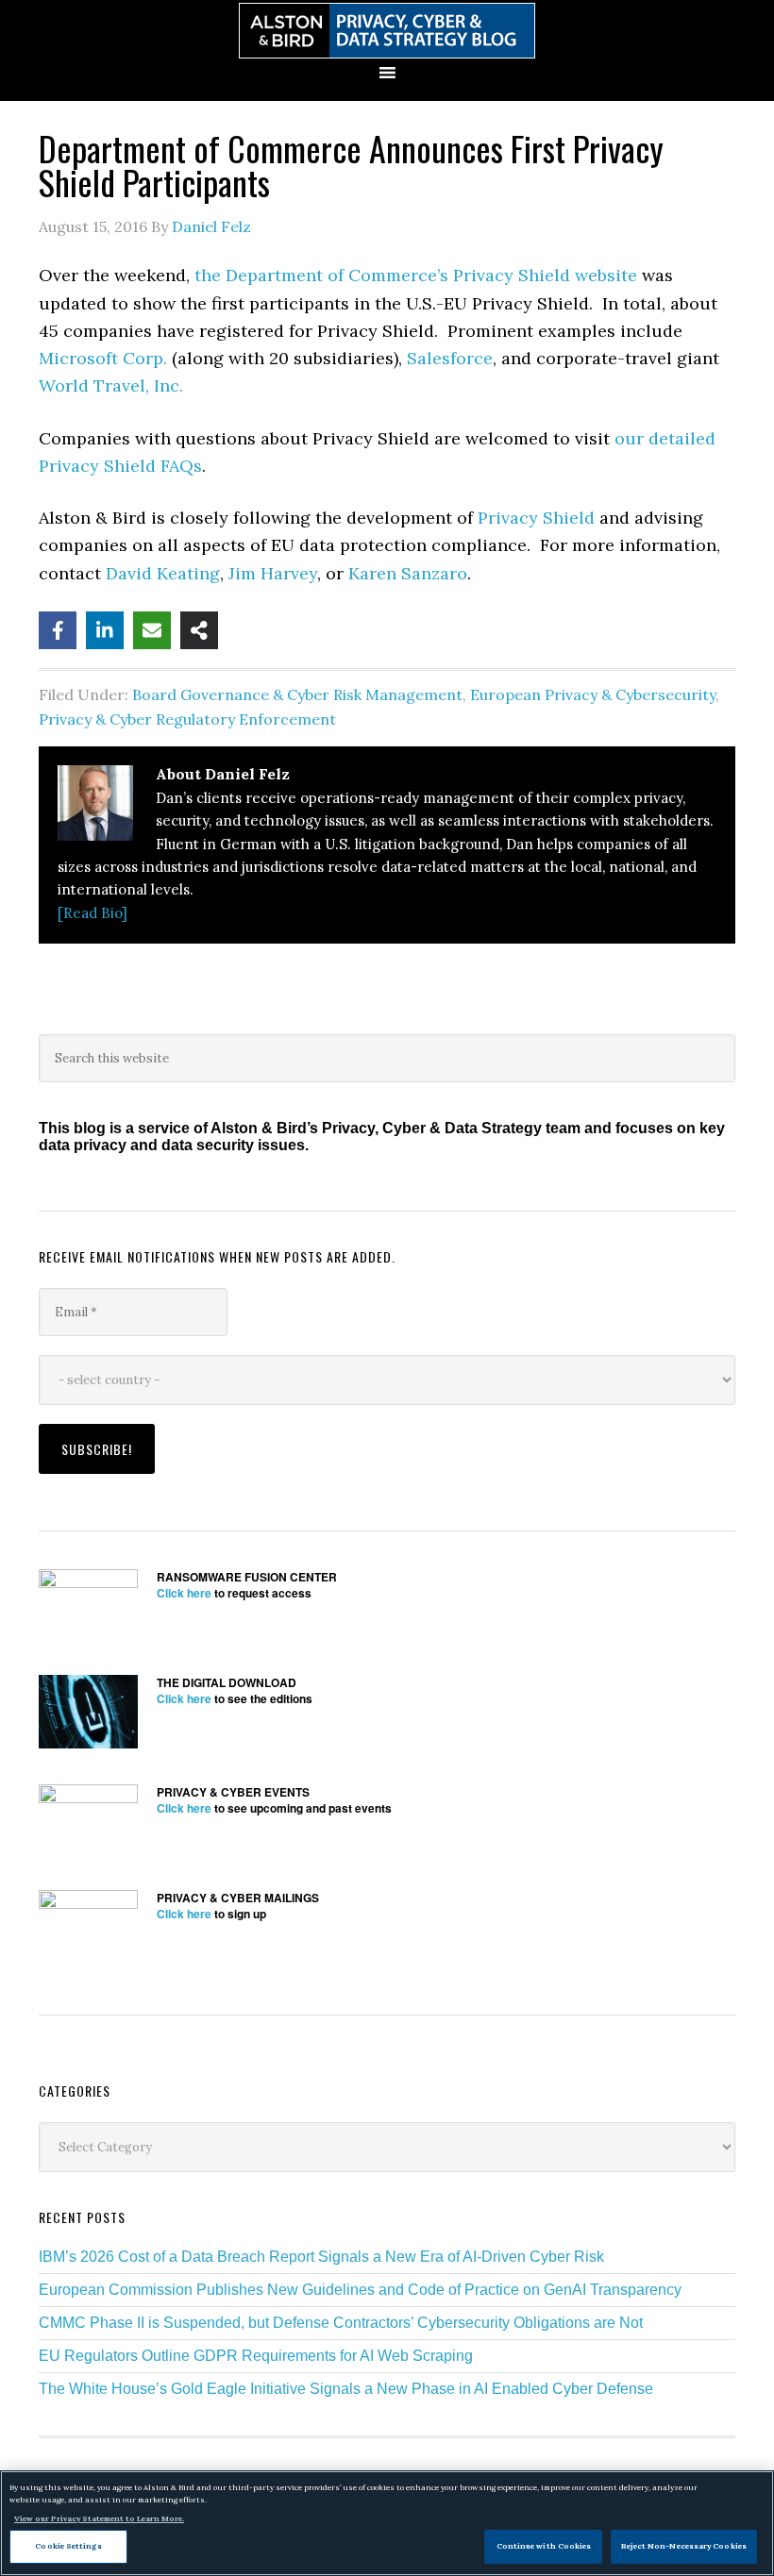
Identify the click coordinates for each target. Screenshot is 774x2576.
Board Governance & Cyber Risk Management (297, 694)
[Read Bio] (93, 913)
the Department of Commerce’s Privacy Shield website (416, 275)
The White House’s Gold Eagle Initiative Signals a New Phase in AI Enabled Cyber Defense (346, 2389)
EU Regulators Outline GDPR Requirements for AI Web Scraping (256, 2356)
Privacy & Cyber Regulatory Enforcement (187, 719)
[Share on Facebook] (58, 630)
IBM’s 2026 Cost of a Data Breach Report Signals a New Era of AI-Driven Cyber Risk (321, 2257)
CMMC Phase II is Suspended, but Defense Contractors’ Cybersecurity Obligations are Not (341, 2323)
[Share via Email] (152, 630)
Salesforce (450, 358)
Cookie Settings (68, 2546)
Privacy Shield (536, 518)
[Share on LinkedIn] (105, 630)
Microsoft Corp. (103, 358)
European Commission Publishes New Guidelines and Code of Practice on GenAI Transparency (360, 2290)
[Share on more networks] (199, 630)
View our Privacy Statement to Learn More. (99, 2518)
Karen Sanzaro (408, 573)
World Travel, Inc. (111, 385)
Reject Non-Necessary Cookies (684, 2546)
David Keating (163, 573)
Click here (184, 1593)
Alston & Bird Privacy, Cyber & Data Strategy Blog (387, 31)
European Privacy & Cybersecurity (593, 694)
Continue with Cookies (544, 2546)
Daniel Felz (211, 226)
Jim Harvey (273, 573)
